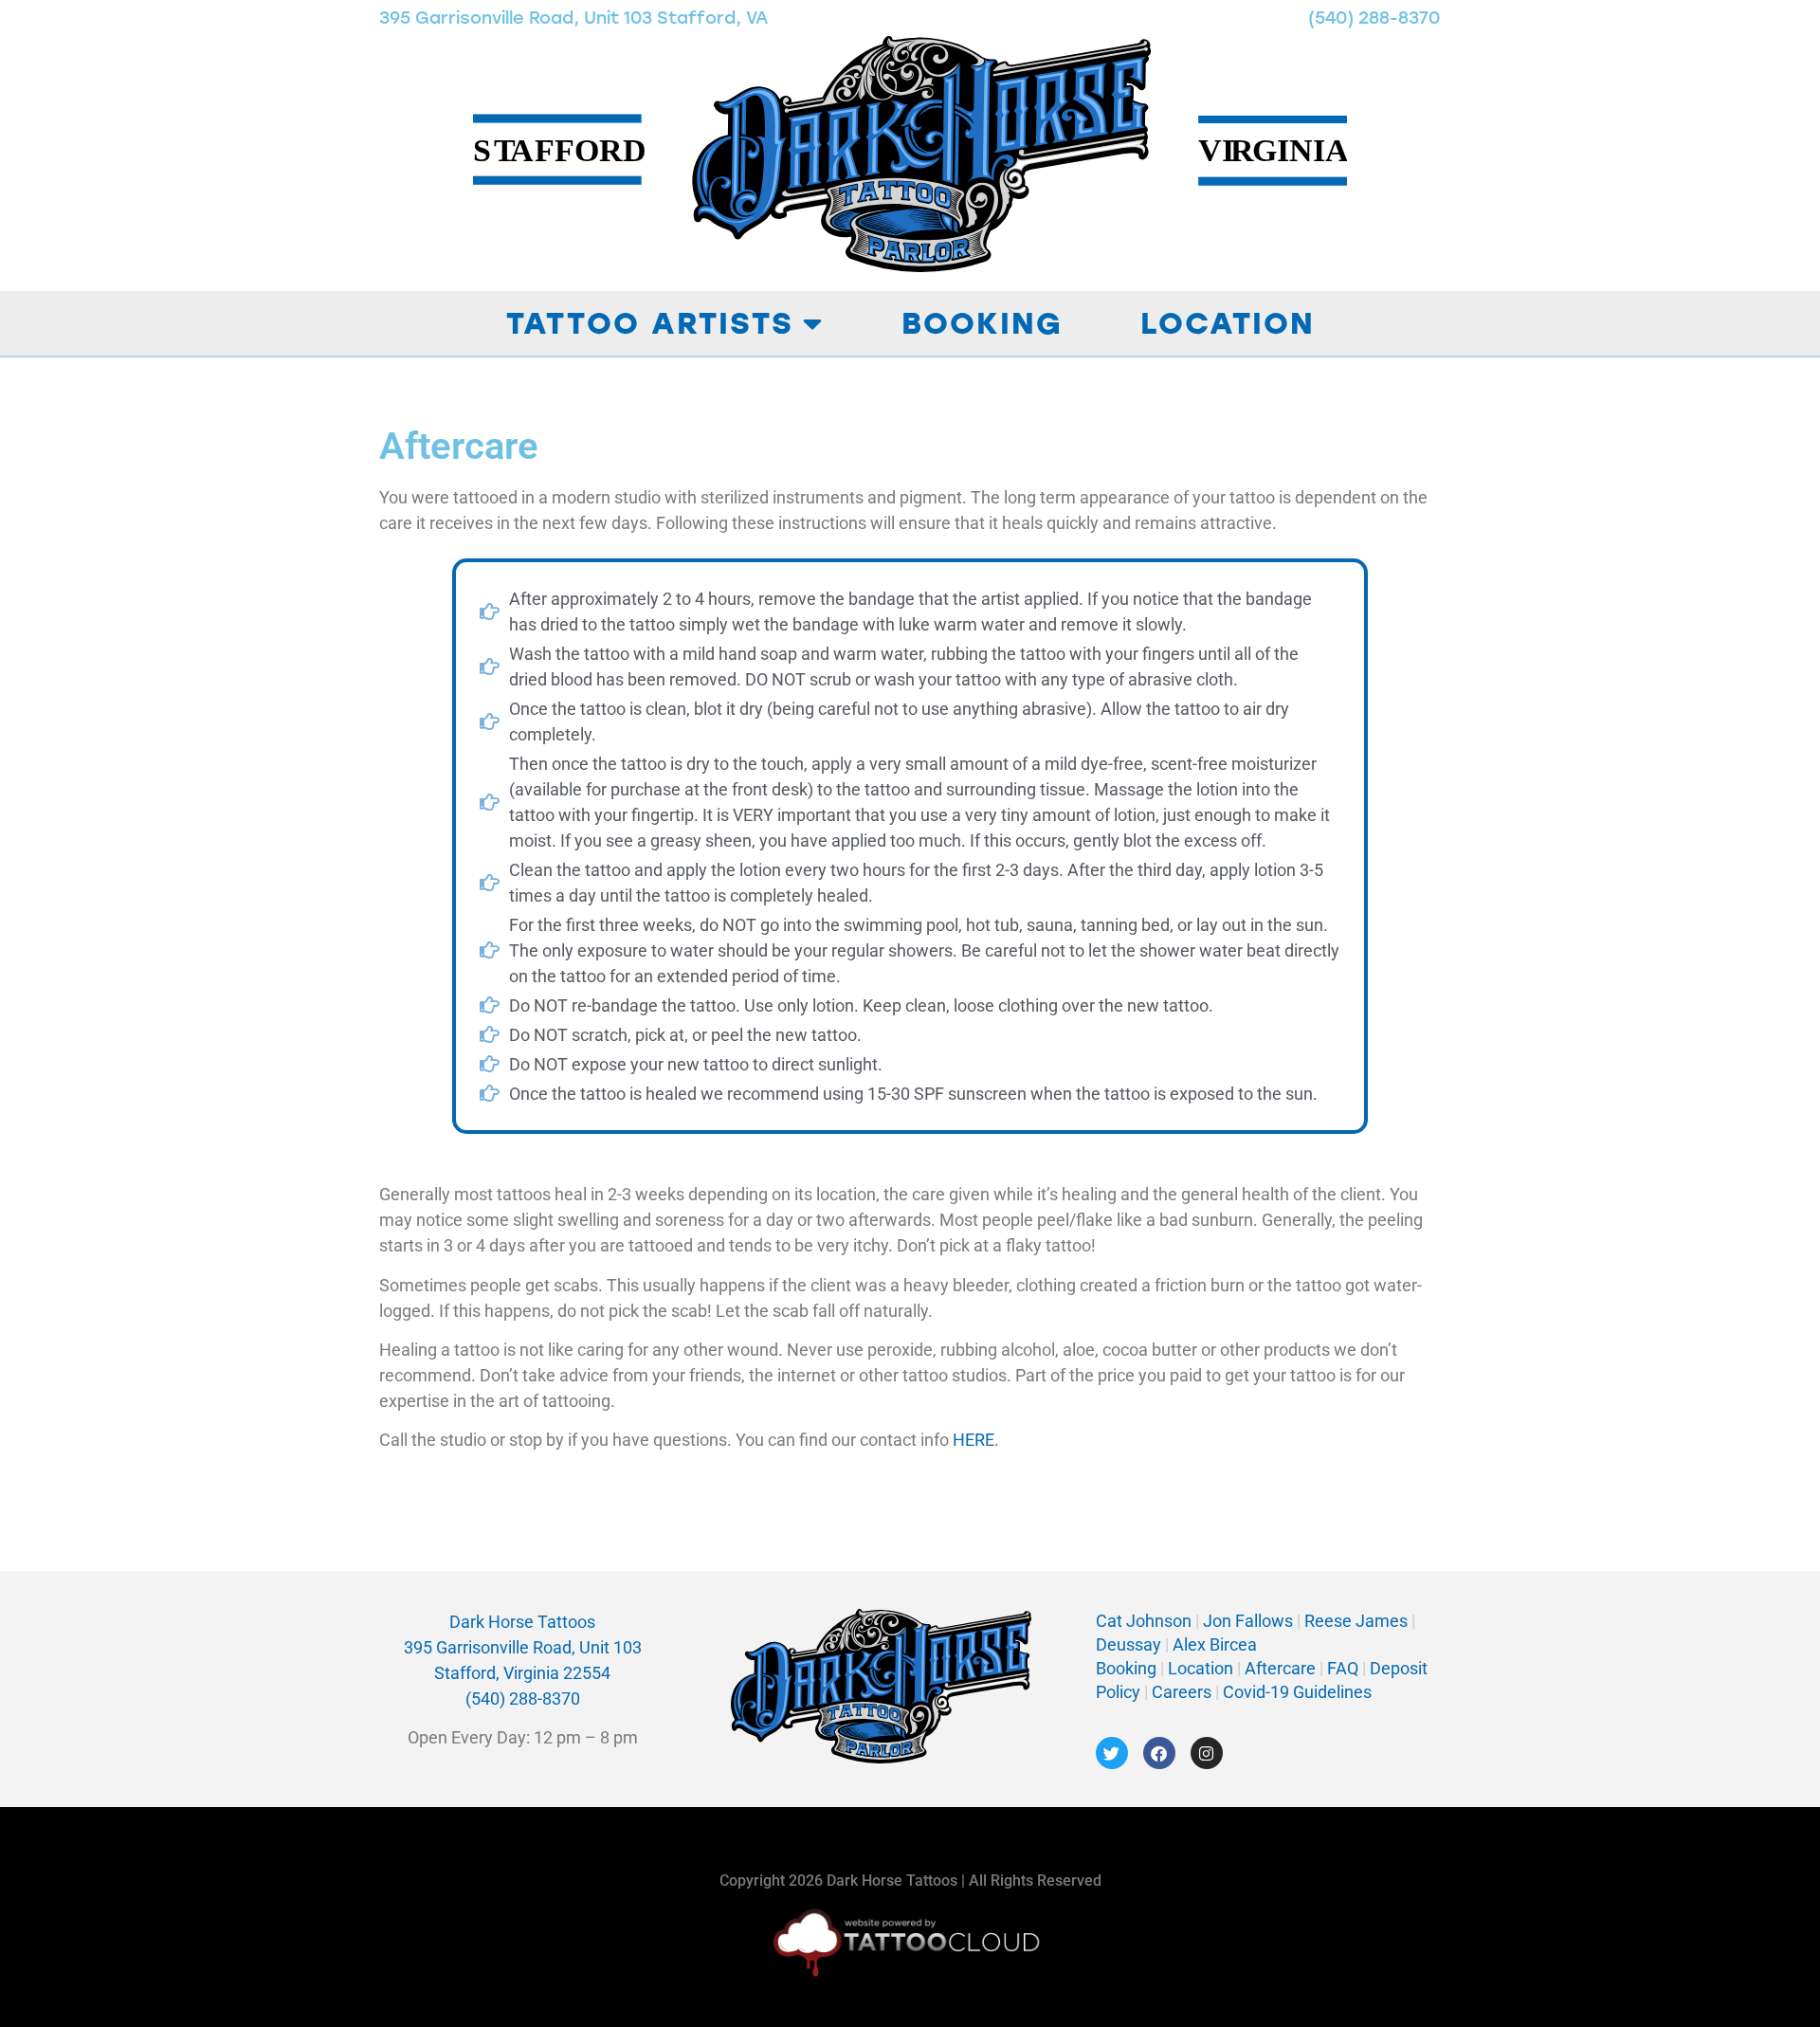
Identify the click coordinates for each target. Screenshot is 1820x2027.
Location (1228, 323)
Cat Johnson (1144, 1621)
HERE (974, 1440)
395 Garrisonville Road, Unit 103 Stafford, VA (573, 18)
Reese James (1358, 1621)
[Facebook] (1159, 1753)
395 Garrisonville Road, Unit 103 (523, 1647)
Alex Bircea (1213, 1644)
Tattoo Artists (650, 323)
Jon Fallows (1248, 1621)
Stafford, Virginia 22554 (522, 1673)
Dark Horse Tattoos (522, 1622)
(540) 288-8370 (1374, 18)
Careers (1183, 1692)
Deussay (1128, 1644)
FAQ (1343, 1668)
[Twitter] (1112, 1753)
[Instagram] (1207, 1753)
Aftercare (1280, 1668)
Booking (982, 323)
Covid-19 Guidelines (1297, 1692)
